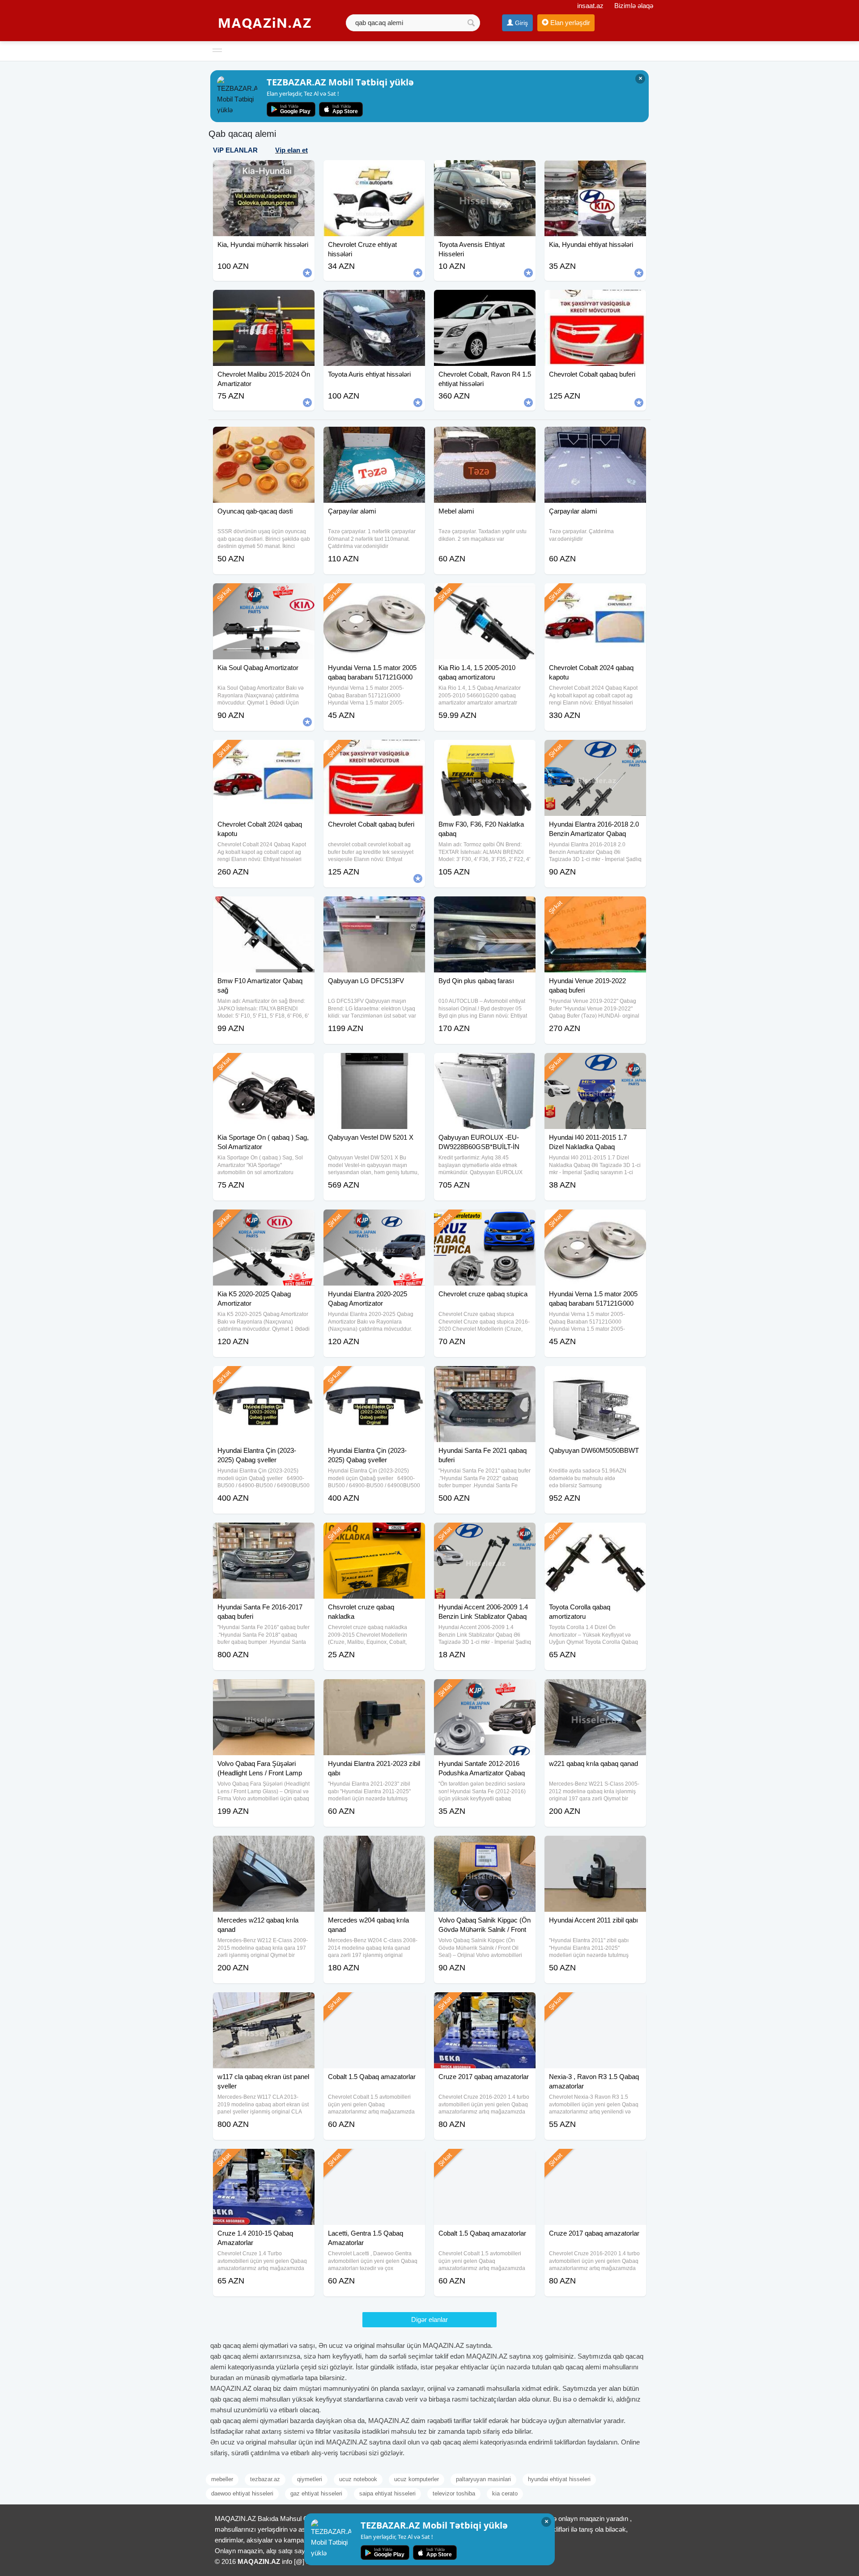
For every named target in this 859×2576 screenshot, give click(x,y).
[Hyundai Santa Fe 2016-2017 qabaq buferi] (264, 1534)
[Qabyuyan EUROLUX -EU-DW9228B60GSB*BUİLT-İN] (485, 1064)
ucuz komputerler (417, 2479)
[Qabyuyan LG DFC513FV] (374, 908)
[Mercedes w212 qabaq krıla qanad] (264, 1847)
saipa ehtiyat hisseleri (387, 2493)
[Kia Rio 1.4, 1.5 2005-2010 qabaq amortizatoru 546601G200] (485, 594)
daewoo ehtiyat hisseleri (242, 2493)
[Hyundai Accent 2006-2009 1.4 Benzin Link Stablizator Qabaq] (485, 1534)
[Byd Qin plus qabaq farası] (485, 908)
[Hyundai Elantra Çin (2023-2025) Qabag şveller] (264, 1377)
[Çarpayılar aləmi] (374, 438)
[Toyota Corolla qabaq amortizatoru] (595, 1534)
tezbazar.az (265, 2479)
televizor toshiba (454, 2493)
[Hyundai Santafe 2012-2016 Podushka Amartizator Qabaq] (485, 1690)
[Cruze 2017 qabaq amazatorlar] (485, 2003)
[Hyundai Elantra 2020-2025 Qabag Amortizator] (374, 1221)
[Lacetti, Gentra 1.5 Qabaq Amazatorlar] (374, 2160)
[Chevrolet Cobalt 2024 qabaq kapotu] (595, 594)
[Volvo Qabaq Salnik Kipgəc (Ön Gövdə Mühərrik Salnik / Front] (485, 1847)
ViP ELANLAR (235, 150)
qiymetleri (310, 2479)
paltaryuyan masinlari (483, 2479)
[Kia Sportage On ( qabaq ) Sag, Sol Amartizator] (264, 1064)
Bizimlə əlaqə (634, 6)
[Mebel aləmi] (485, 438)
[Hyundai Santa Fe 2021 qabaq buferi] (485, 1377)
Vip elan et (291, 150)
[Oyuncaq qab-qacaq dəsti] (264, 438)
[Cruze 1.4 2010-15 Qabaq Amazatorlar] (264, 2160)
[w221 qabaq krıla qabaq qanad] (595, 1690)
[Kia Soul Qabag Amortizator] (264, 594)
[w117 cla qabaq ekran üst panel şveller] (264, 2003)
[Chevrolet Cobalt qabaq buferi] (374, 751)
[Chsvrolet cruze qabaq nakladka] (374, 1534)
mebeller (222, 2479)
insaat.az (590, 6)
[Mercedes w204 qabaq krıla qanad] (374, 1847)
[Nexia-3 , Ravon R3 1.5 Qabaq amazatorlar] (595, 2003)
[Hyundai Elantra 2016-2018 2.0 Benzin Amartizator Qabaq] (595, 751)
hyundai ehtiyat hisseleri (559, 2479)
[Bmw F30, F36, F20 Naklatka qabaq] (485, 751)
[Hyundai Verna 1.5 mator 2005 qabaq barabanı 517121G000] (374, 594)
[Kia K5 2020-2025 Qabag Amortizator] (264, 1221)
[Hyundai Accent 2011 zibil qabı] (595, 1847)
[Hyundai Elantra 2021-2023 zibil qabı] (374, 1690)
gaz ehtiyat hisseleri (316, 2493)
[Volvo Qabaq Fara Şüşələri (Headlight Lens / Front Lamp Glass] (264, 1690)
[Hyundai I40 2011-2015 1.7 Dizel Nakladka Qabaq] (595, 1064)
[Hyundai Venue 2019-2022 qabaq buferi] (595, 908)
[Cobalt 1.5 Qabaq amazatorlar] (374, 2003)
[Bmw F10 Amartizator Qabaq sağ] (264, 908)
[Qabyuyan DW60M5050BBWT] (595, 1377)
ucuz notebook (358, 2479)
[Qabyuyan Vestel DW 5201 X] (374, 1064)
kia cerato (505, 2493)
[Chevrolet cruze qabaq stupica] (485, 1221)
